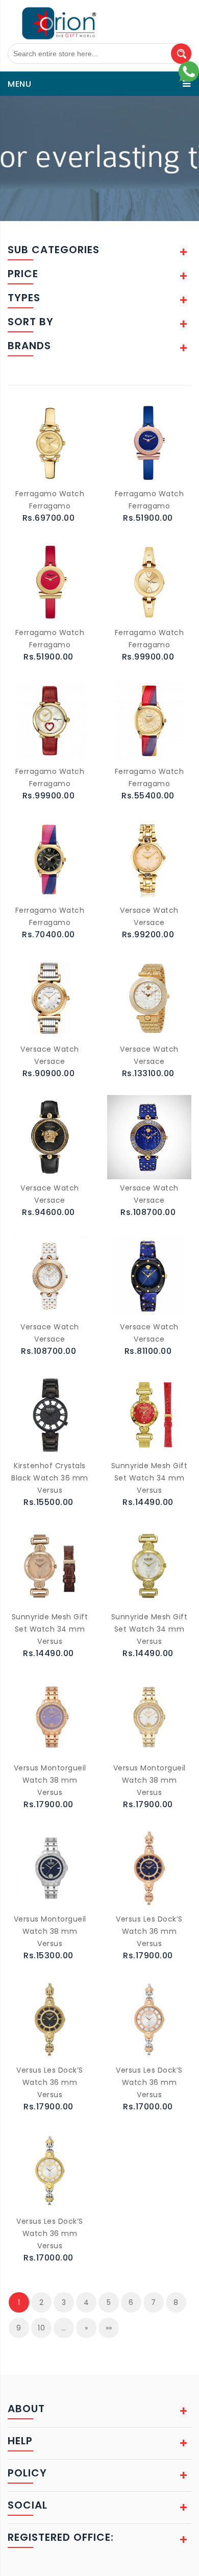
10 (41, 2328)
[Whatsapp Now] (189, 71)
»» (109, 2328)
